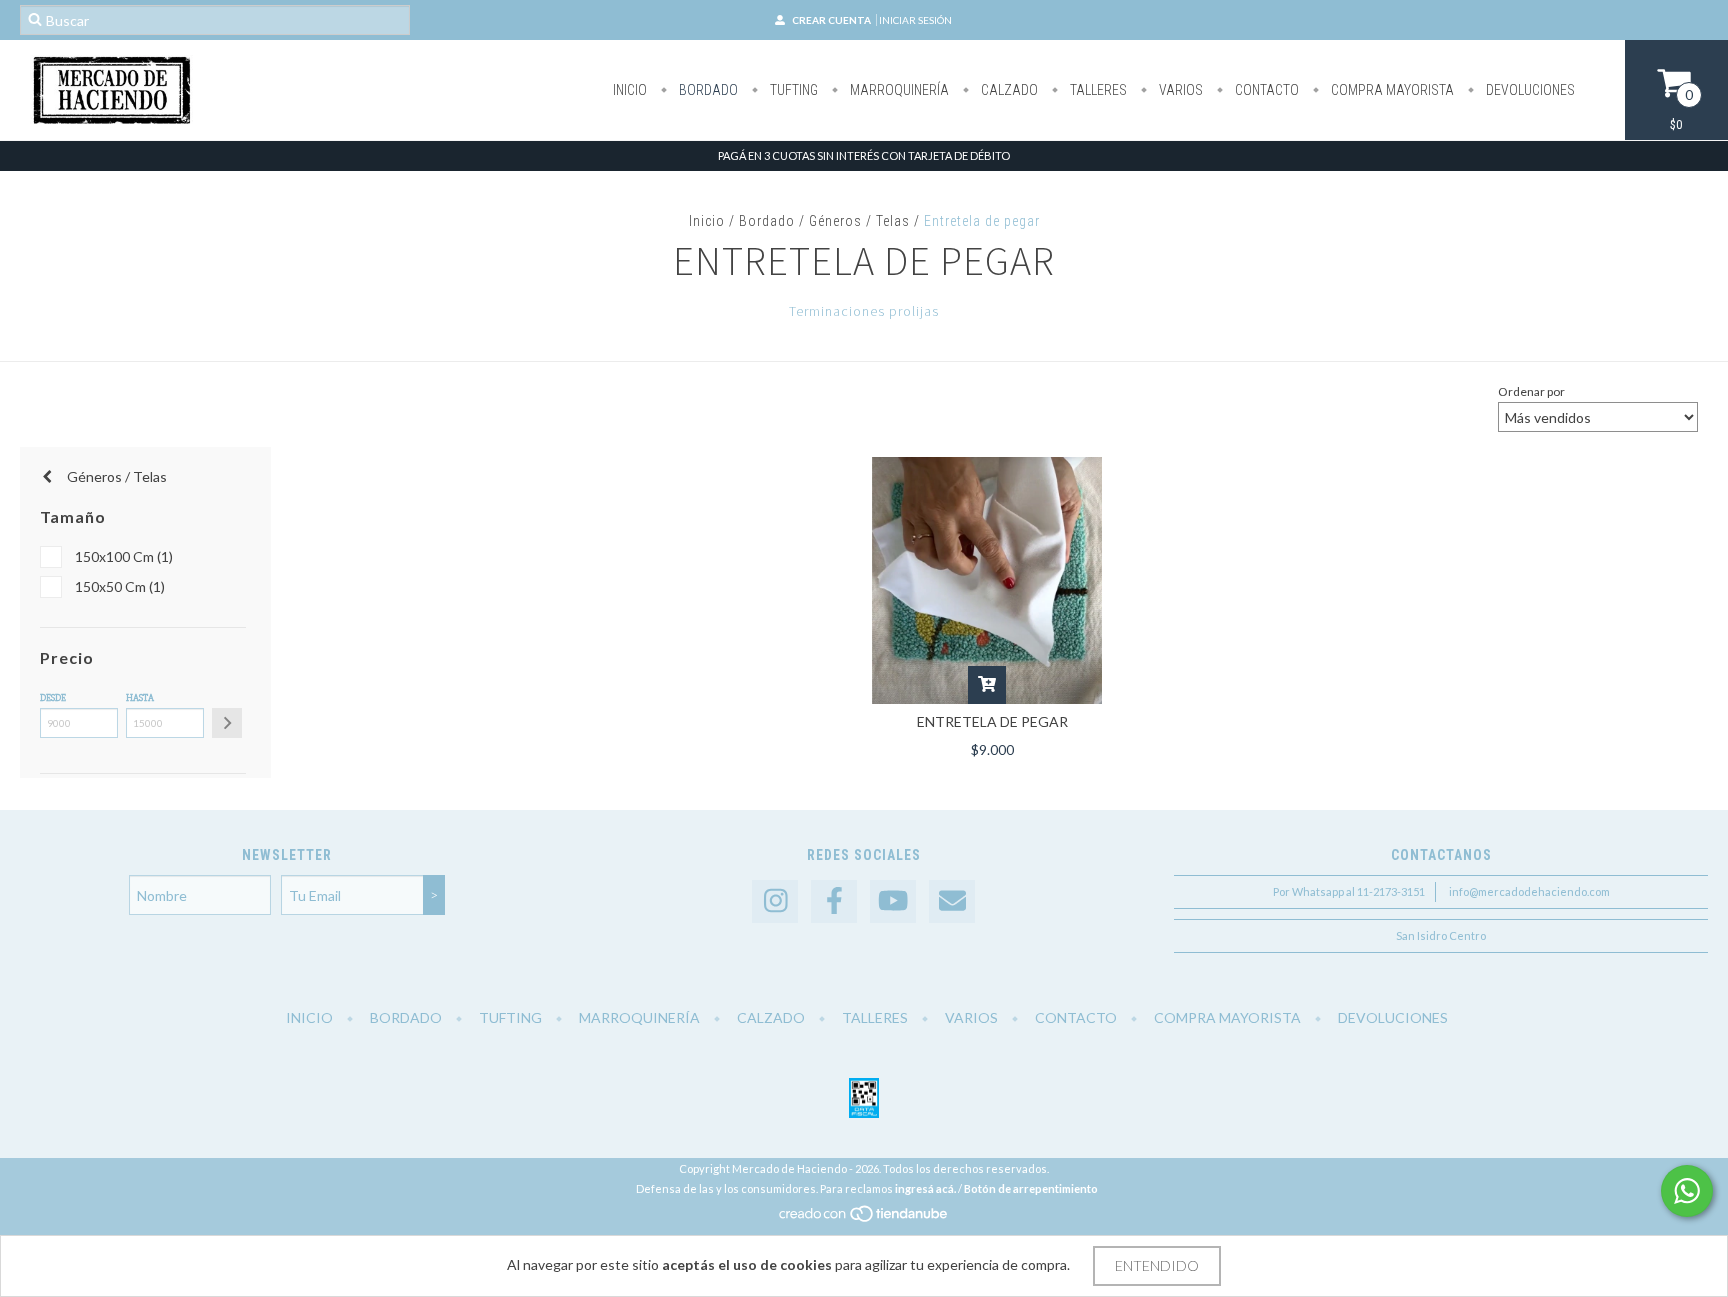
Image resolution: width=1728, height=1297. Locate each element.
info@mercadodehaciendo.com (1529, 891)
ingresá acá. (925, 1188)
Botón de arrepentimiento (1031, 1188)
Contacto (1265, 90)
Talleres (1097, 90)
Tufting (792, 90)
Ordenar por (1531, 391)
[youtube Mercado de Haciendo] (893, 901)
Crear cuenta (831, 20)
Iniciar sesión (915, 20)
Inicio (630, 90)
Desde (53, 698)
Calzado (1008, 90)
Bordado (707, 90)
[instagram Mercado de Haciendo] (775, 901)
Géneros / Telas (859, 221)
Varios (1179, 90)
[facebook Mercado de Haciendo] (834, 901)
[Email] (952, 901)
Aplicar (227, 723)
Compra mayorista (1391, 90)
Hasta (140, 698)
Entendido (1157, 1265)
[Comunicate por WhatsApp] (1687, 1191)
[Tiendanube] (864, 1219)
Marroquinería (898, 90)
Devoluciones (1529, 90)
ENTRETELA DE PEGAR (992, 721)
